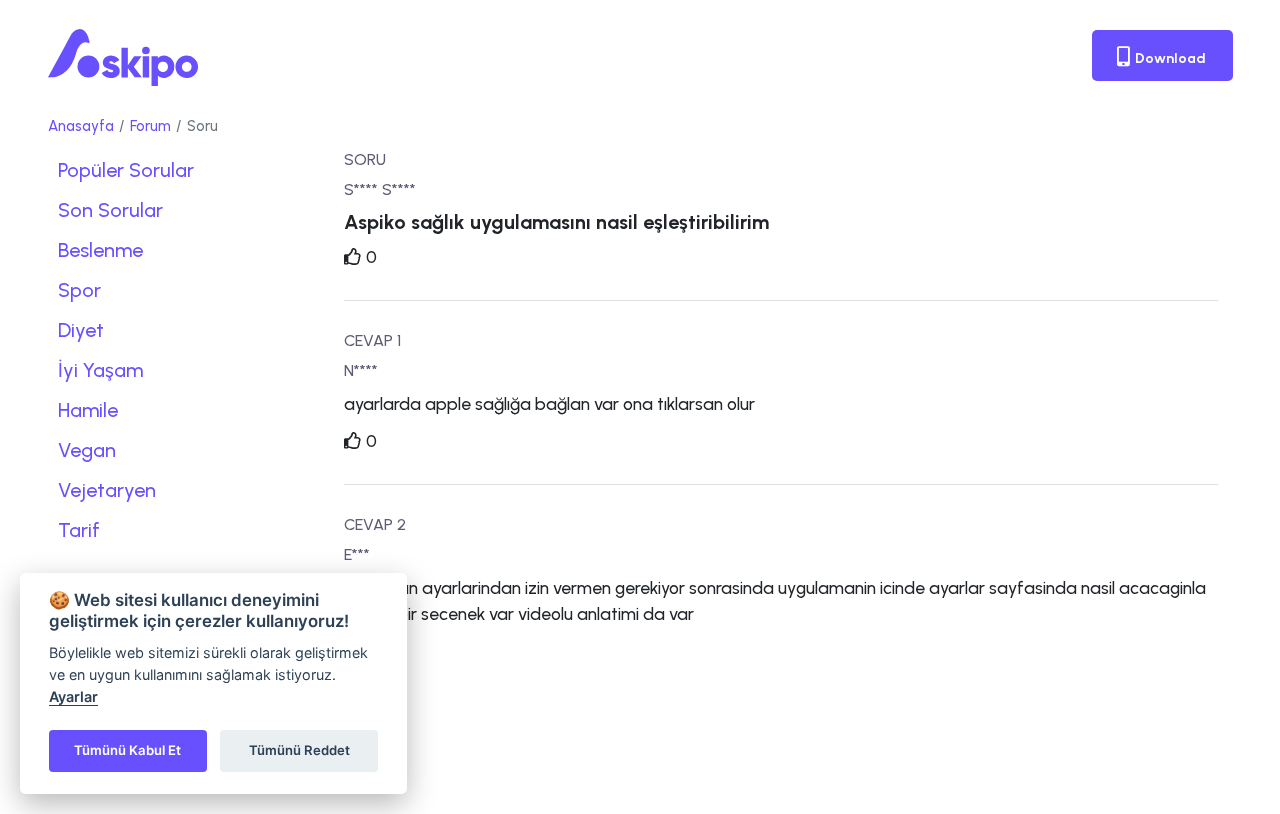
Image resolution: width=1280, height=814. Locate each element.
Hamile (88, 410)
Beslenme (100, 250)
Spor (79, 290)
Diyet (81, 330)
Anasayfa (81, 126)
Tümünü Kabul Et (127, 750)
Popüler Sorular (126, 170)
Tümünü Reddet (299, 750)
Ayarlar (73, 696)
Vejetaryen (107, 490)
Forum (150, 126)
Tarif (79, 530)
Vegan (87, 450)
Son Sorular (110, 210)
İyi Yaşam (100, 370)
